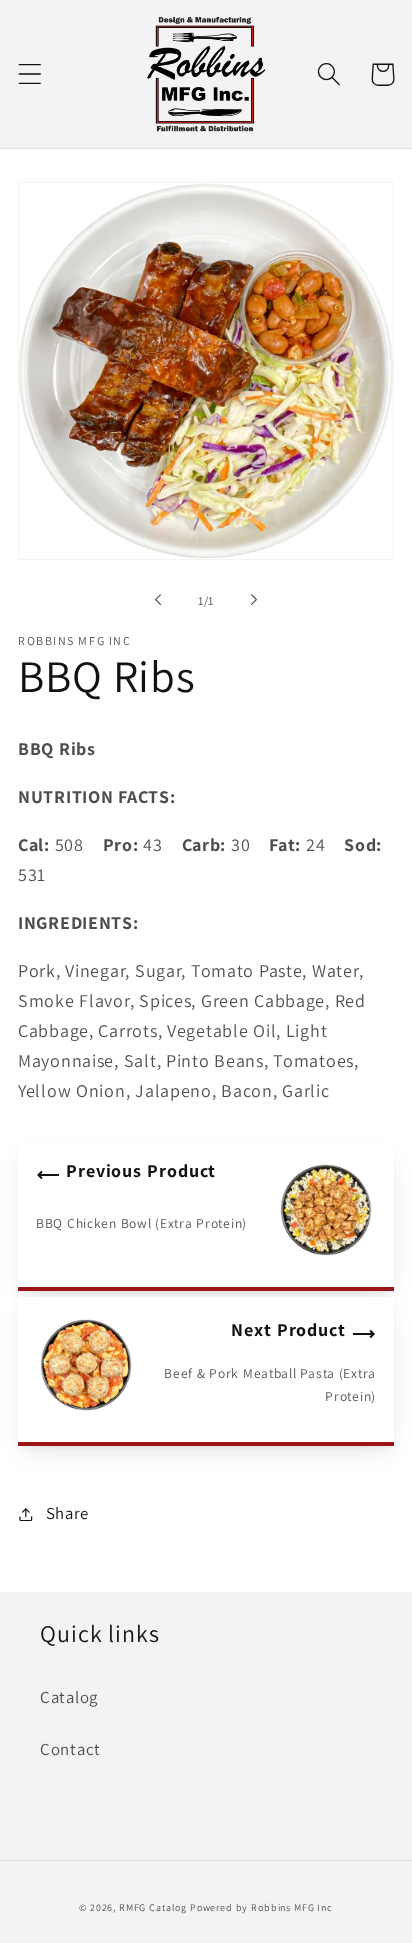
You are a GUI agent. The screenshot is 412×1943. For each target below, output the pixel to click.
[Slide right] (254, 600)
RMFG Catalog (153, 1907)
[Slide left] (158, 600)
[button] (30, 74)
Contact (70, 1749)
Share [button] (67, 1513)
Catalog (69, 1697)
